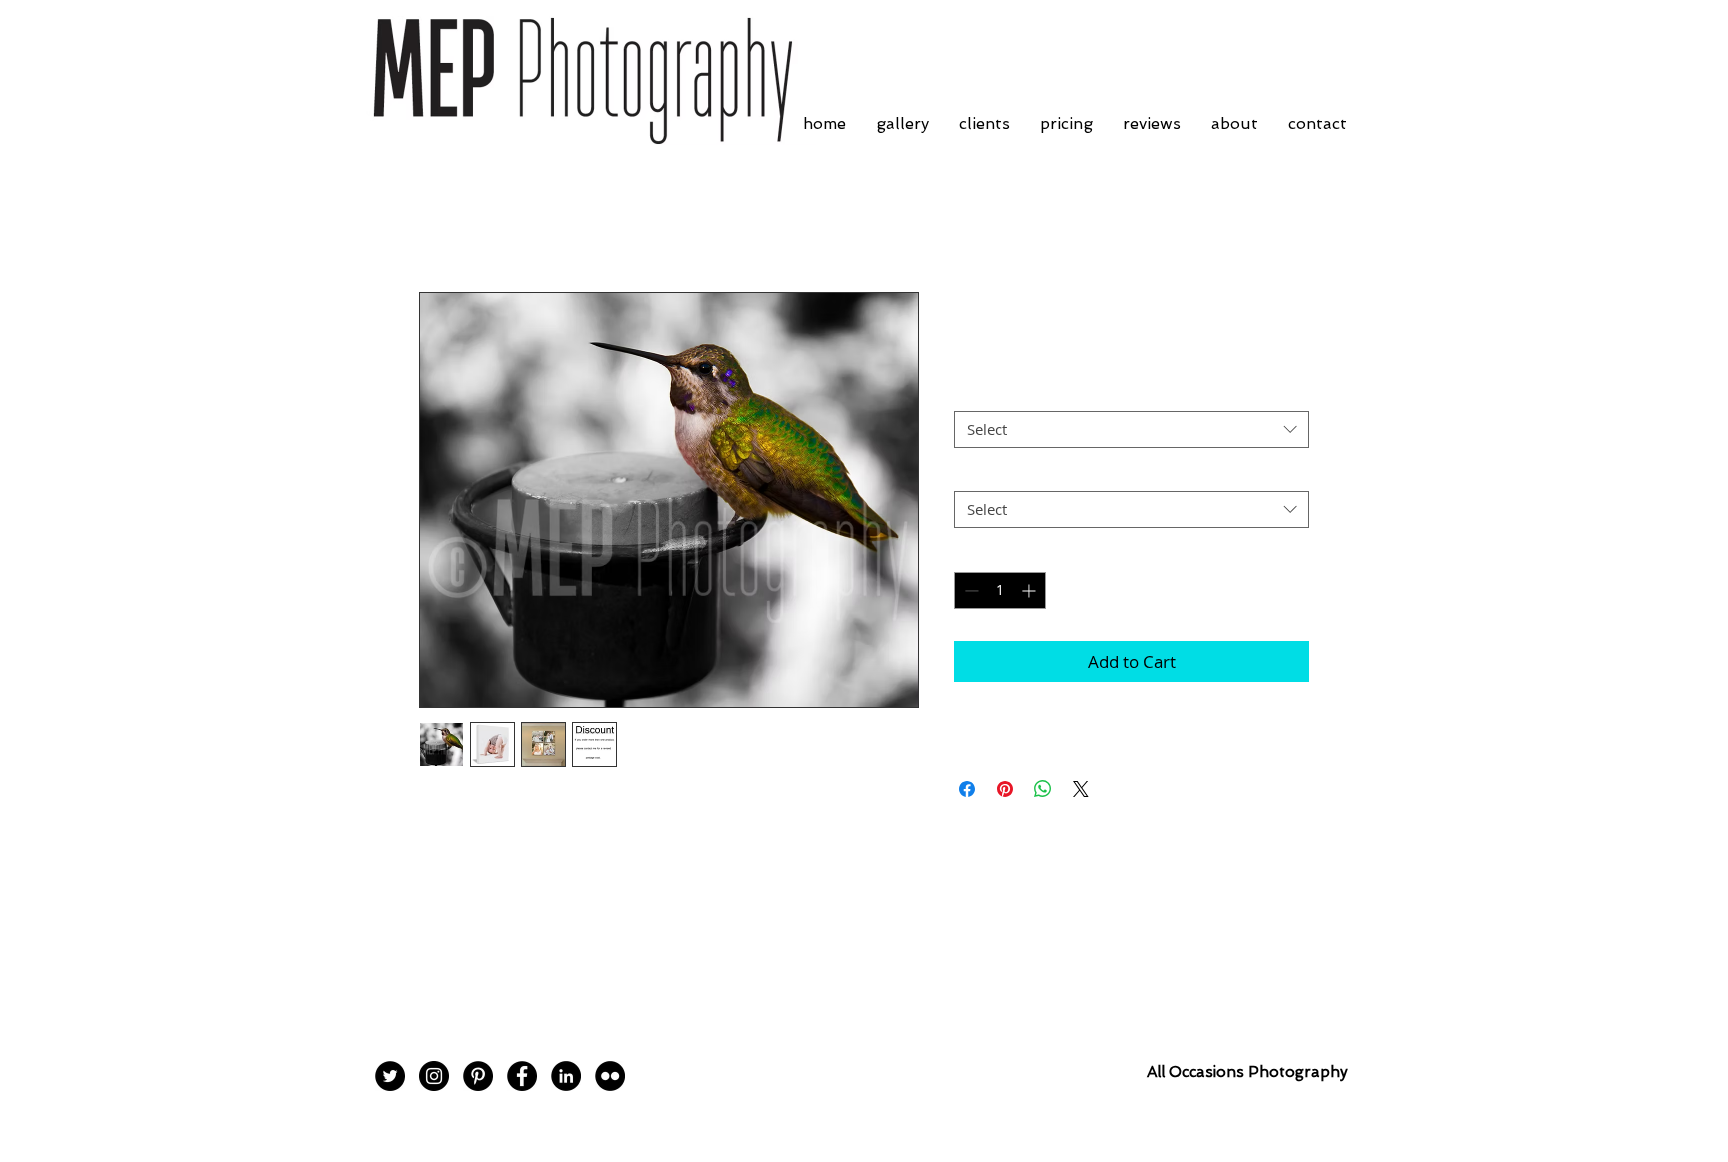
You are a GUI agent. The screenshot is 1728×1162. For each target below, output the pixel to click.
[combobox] (1131, 430)
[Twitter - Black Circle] (390, 1076)
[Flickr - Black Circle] (610, 1076)
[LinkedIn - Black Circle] (566, 1076)
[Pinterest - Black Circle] (478, 1076)
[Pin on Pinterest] (1005, 789)
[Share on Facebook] (967, 789)
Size (973, 394)
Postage (986, 473)
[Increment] (1030, 590)
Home (442, 220)
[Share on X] (1081, 789)
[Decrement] (969, 590)
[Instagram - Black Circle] (434, 1076)
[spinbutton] (1000, 590)
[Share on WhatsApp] (1043, 789)
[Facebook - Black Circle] (522, 1076)
